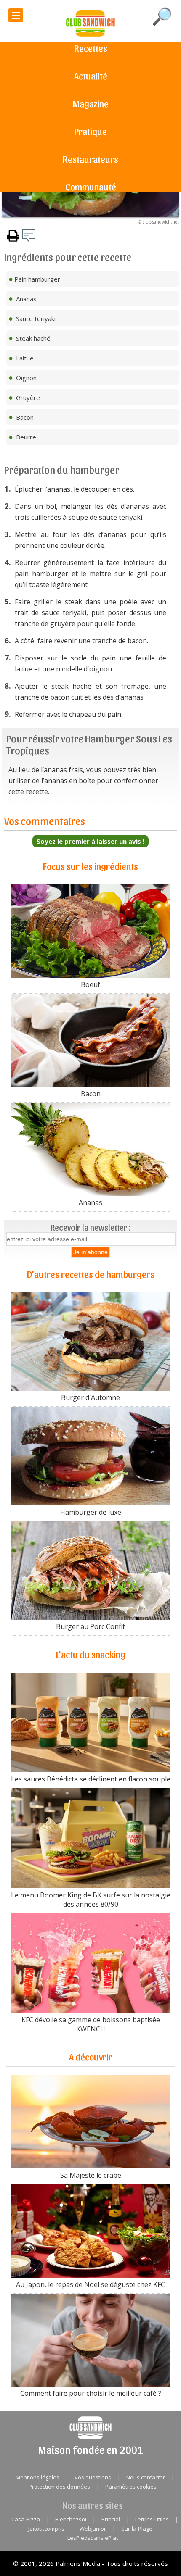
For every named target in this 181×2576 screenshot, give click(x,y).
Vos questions (93, 2477)
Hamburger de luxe (91, 1512)
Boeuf (90, 984)
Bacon (91, 1094)
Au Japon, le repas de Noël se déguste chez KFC (90, 2284)
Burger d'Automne (90, 1397)
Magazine (91, 103)
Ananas (90, 1202)
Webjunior (93, 2529)
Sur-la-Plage (137, 2529)
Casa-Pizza (26, 2519)
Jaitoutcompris (46, 2529)
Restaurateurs (90, 159)
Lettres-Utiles (152, 2519)
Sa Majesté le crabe (91, 2175)
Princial (111, 2519)
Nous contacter (146, 2477)
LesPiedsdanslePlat (93, 2538)
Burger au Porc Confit (90, 1626)
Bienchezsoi (71, 2519)
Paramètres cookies (131, 2487)
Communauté (91, 187)
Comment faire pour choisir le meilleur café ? (91, 2393)
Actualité (91, 76)
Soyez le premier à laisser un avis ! (90, 841)
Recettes (91, 48)
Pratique (90, 131)
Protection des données (59, 2487)
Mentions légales (37, 2477)
